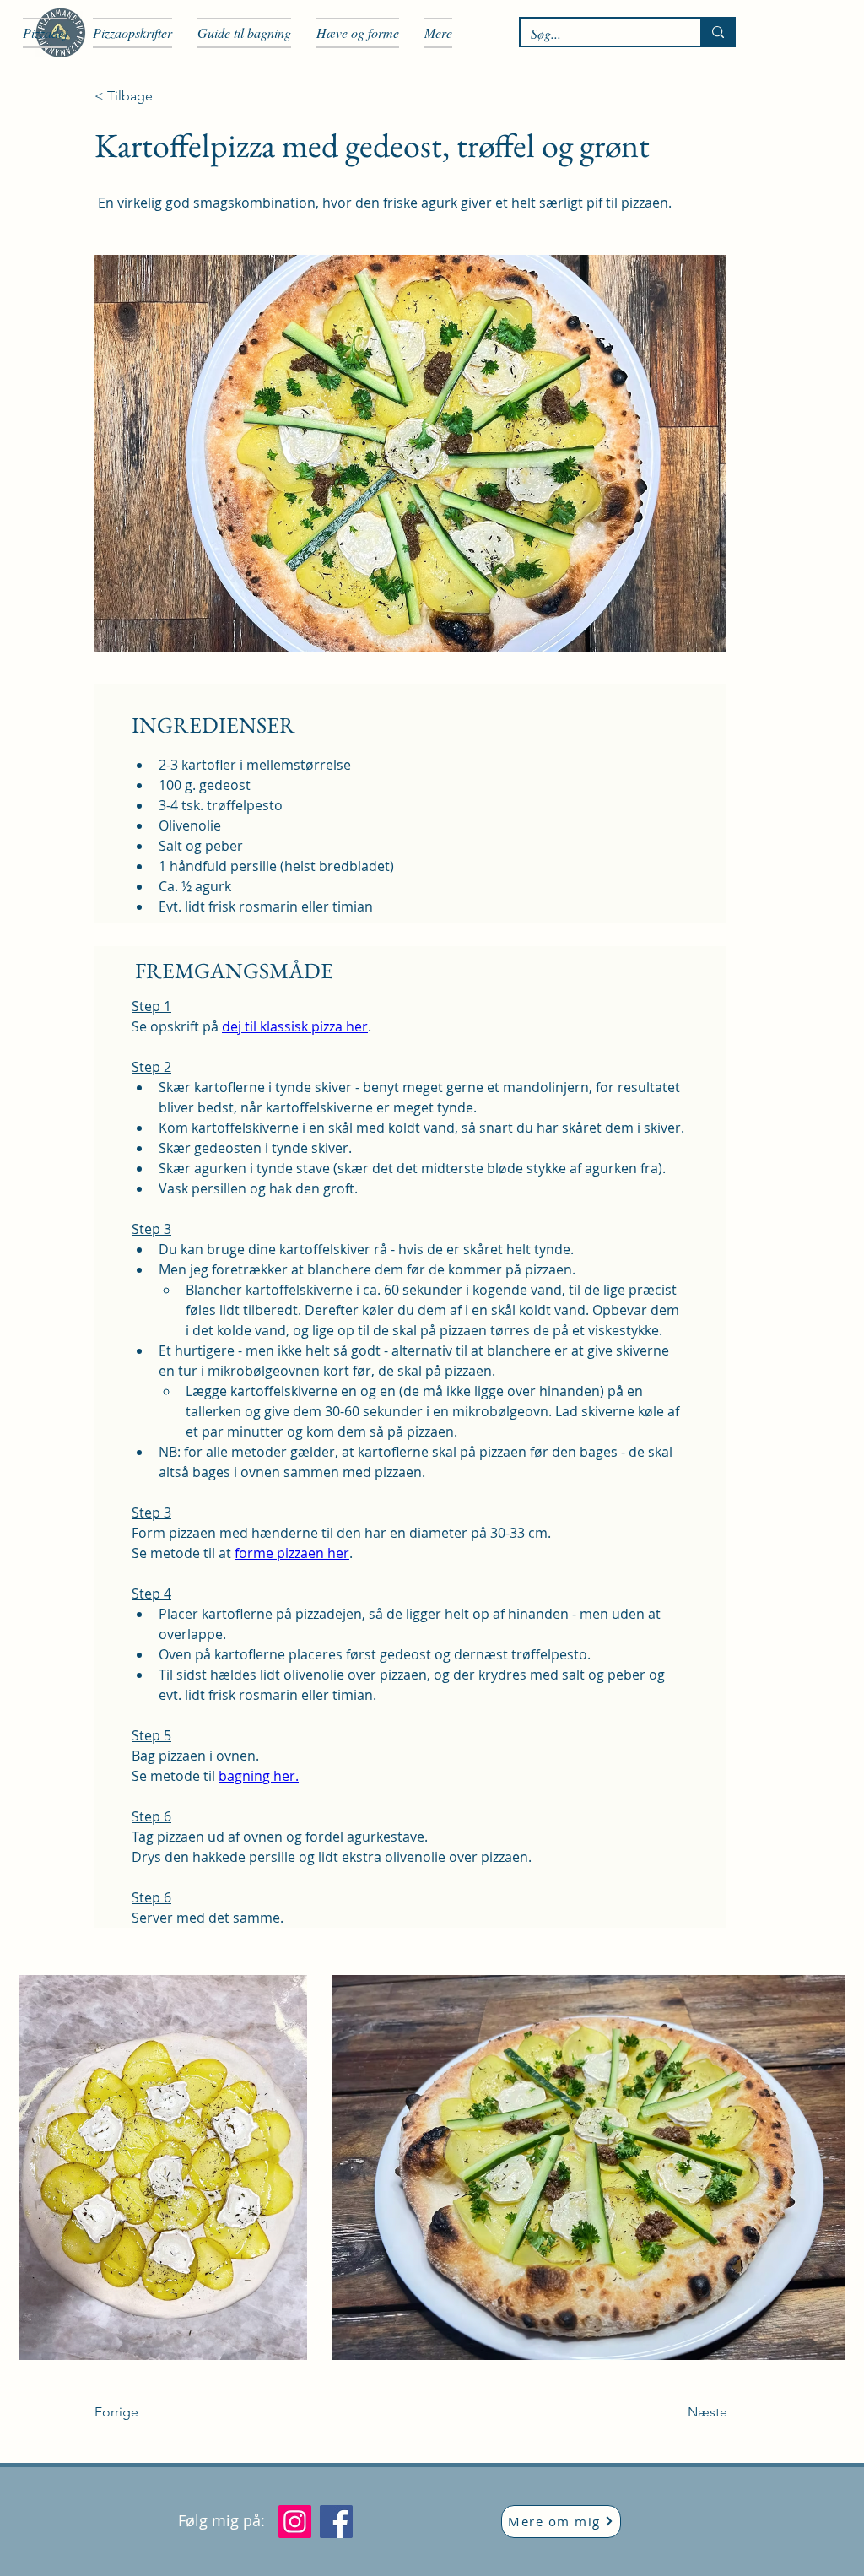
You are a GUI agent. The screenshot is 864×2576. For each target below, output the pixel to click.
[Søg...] (717, 32)
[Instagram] (295, 2522)
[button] (438, 33)
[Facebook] (336, 2522)
